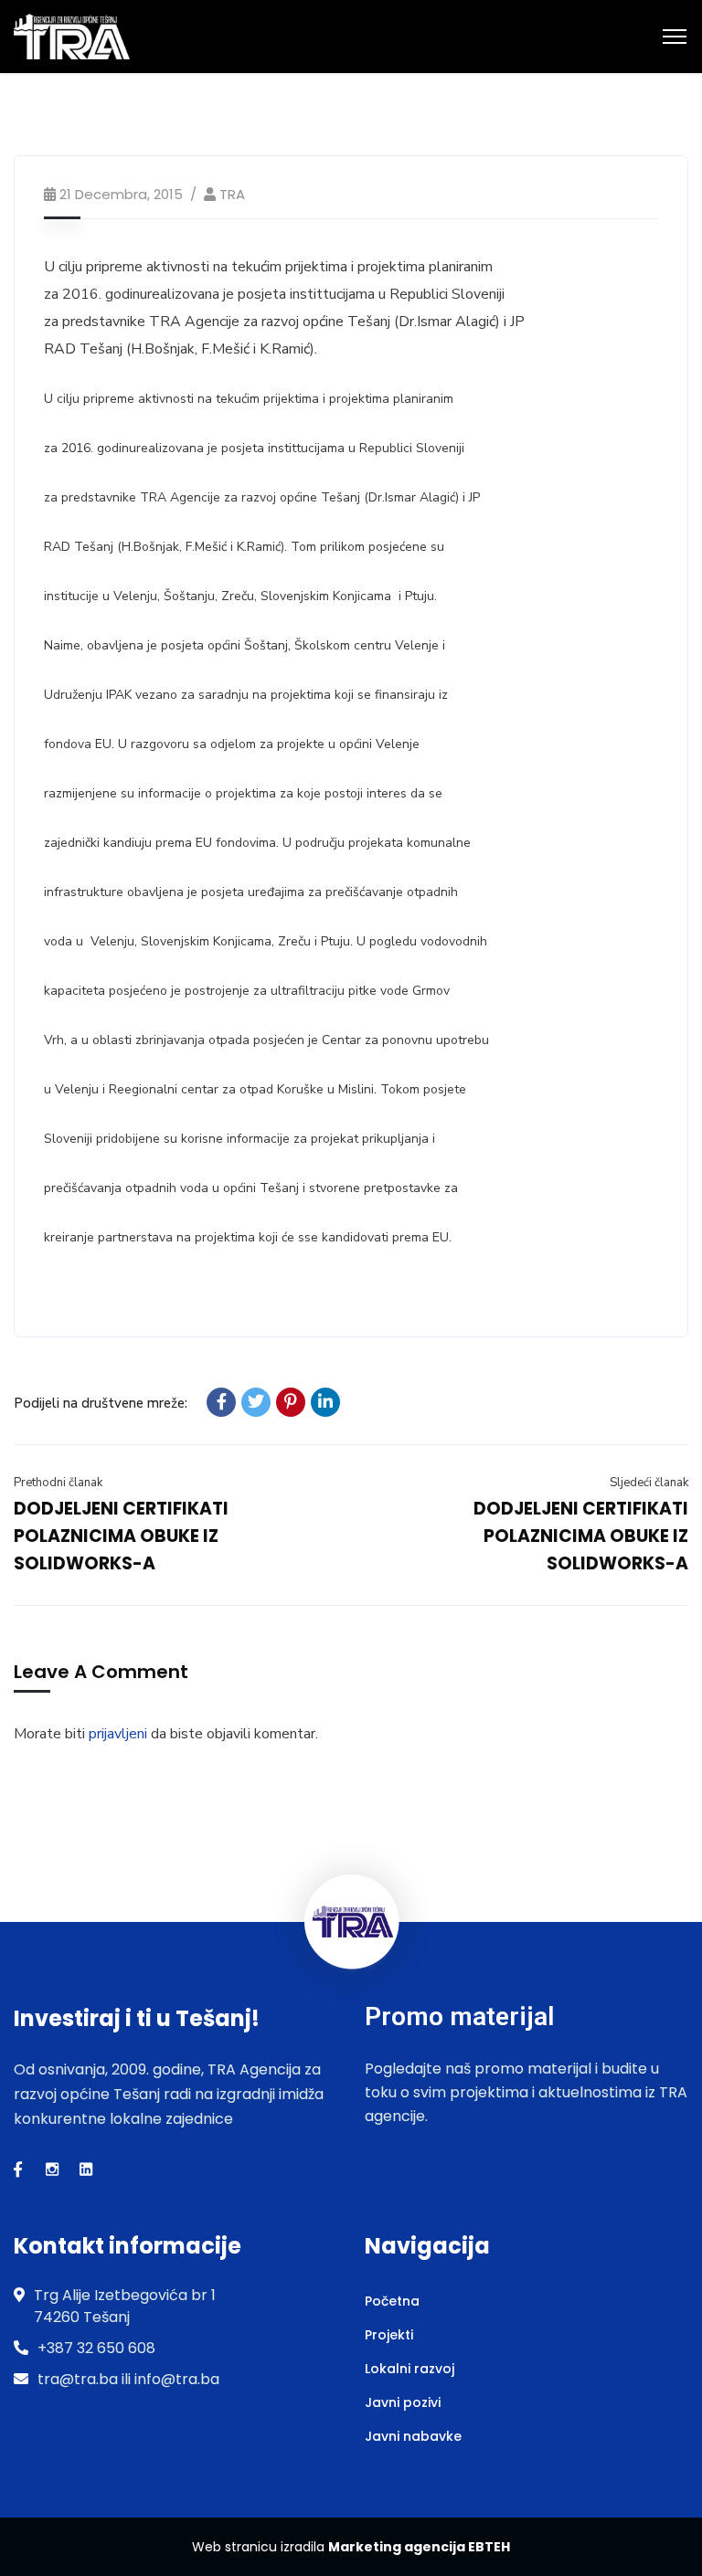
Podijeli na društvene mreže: (101, 1403)
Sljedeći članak (649, 1483)
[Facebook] (221, 1402)
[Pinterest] (291, 1402)
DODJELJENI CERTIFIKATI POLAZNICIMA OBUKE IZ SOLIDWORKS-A (121, 1536)
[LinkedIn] (325, 1402)
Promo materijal (459, 2016)
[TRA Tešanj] (72, 36)
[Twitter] (256, 1402)
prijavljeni (118, 1734)
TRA (232, 194)
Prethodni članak (58, 1483)
